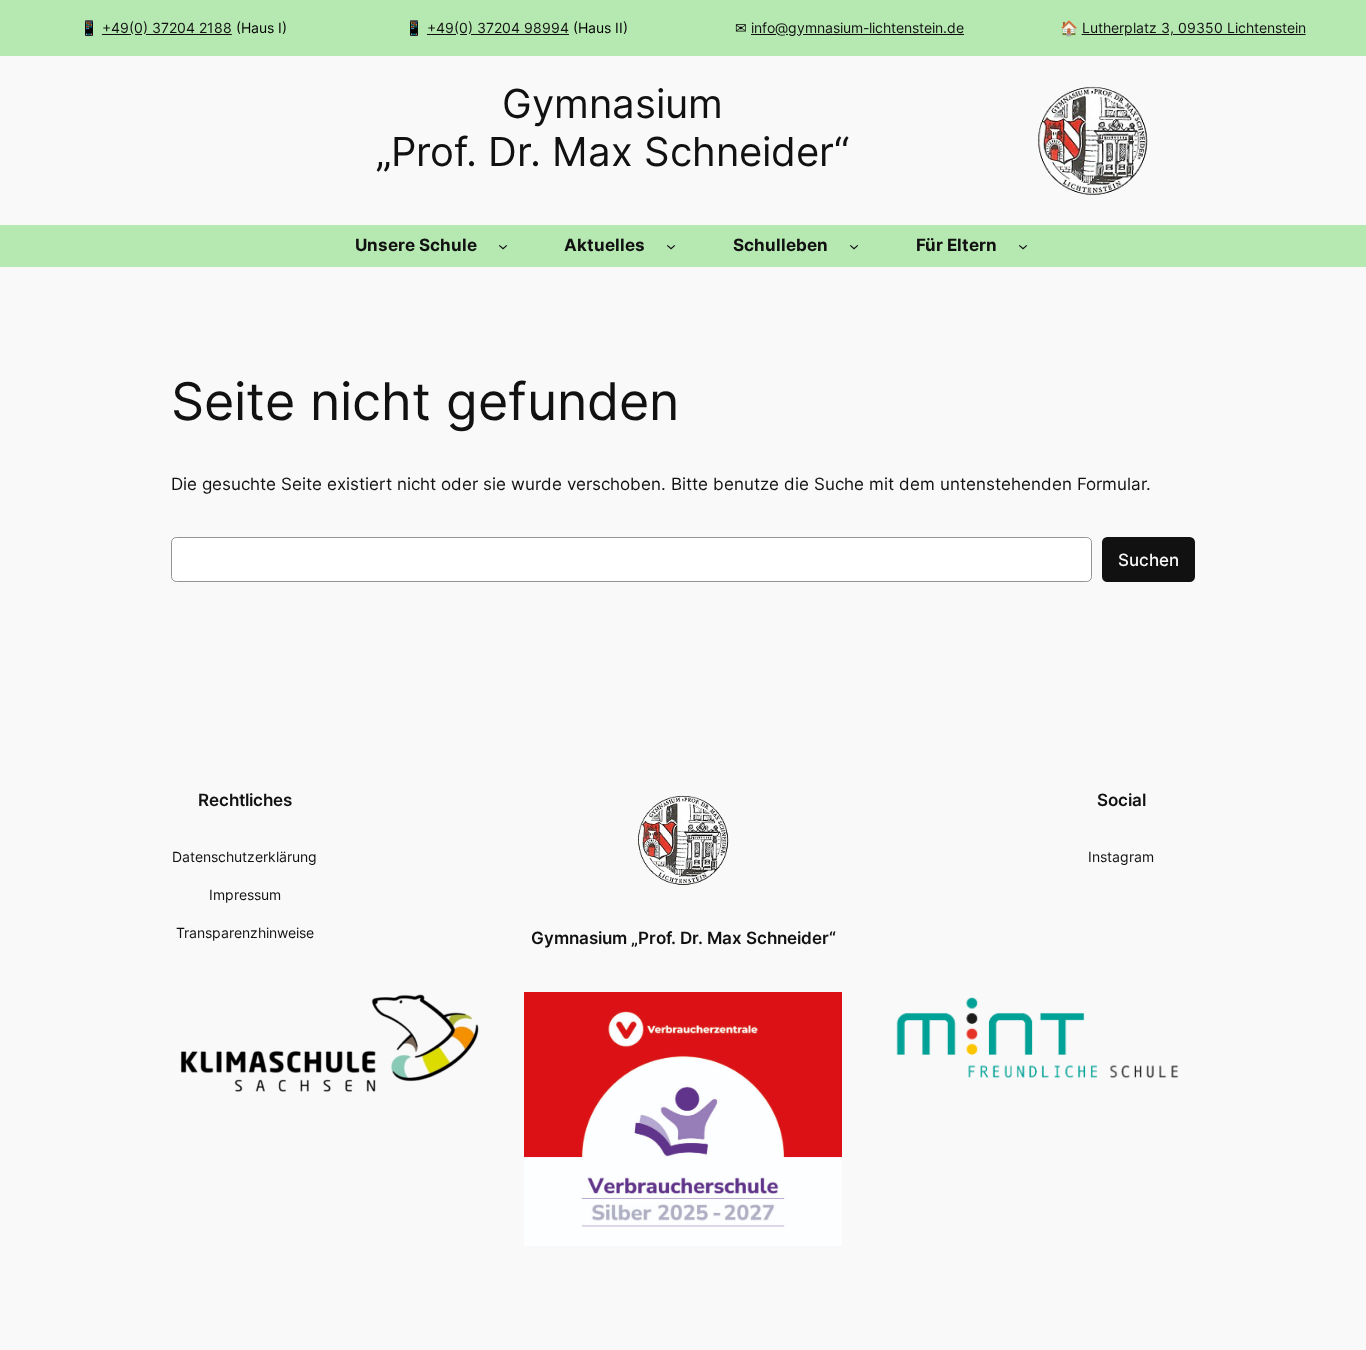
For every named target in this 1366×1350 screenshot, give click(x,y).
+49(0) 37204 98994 (498, 27)
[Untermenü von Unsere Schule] (503, 246)
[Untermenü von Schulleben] (854, 246)
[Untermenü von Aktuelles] (671, 246)
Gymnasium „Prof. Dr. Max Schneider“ (683, 938)
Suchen (1148, 560)
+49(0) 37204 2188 (167, 27)
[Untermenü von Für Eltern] (1023, 246)
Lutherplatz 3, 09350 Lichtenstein (1194, 27)
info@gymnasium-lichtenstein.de (857, 27)
